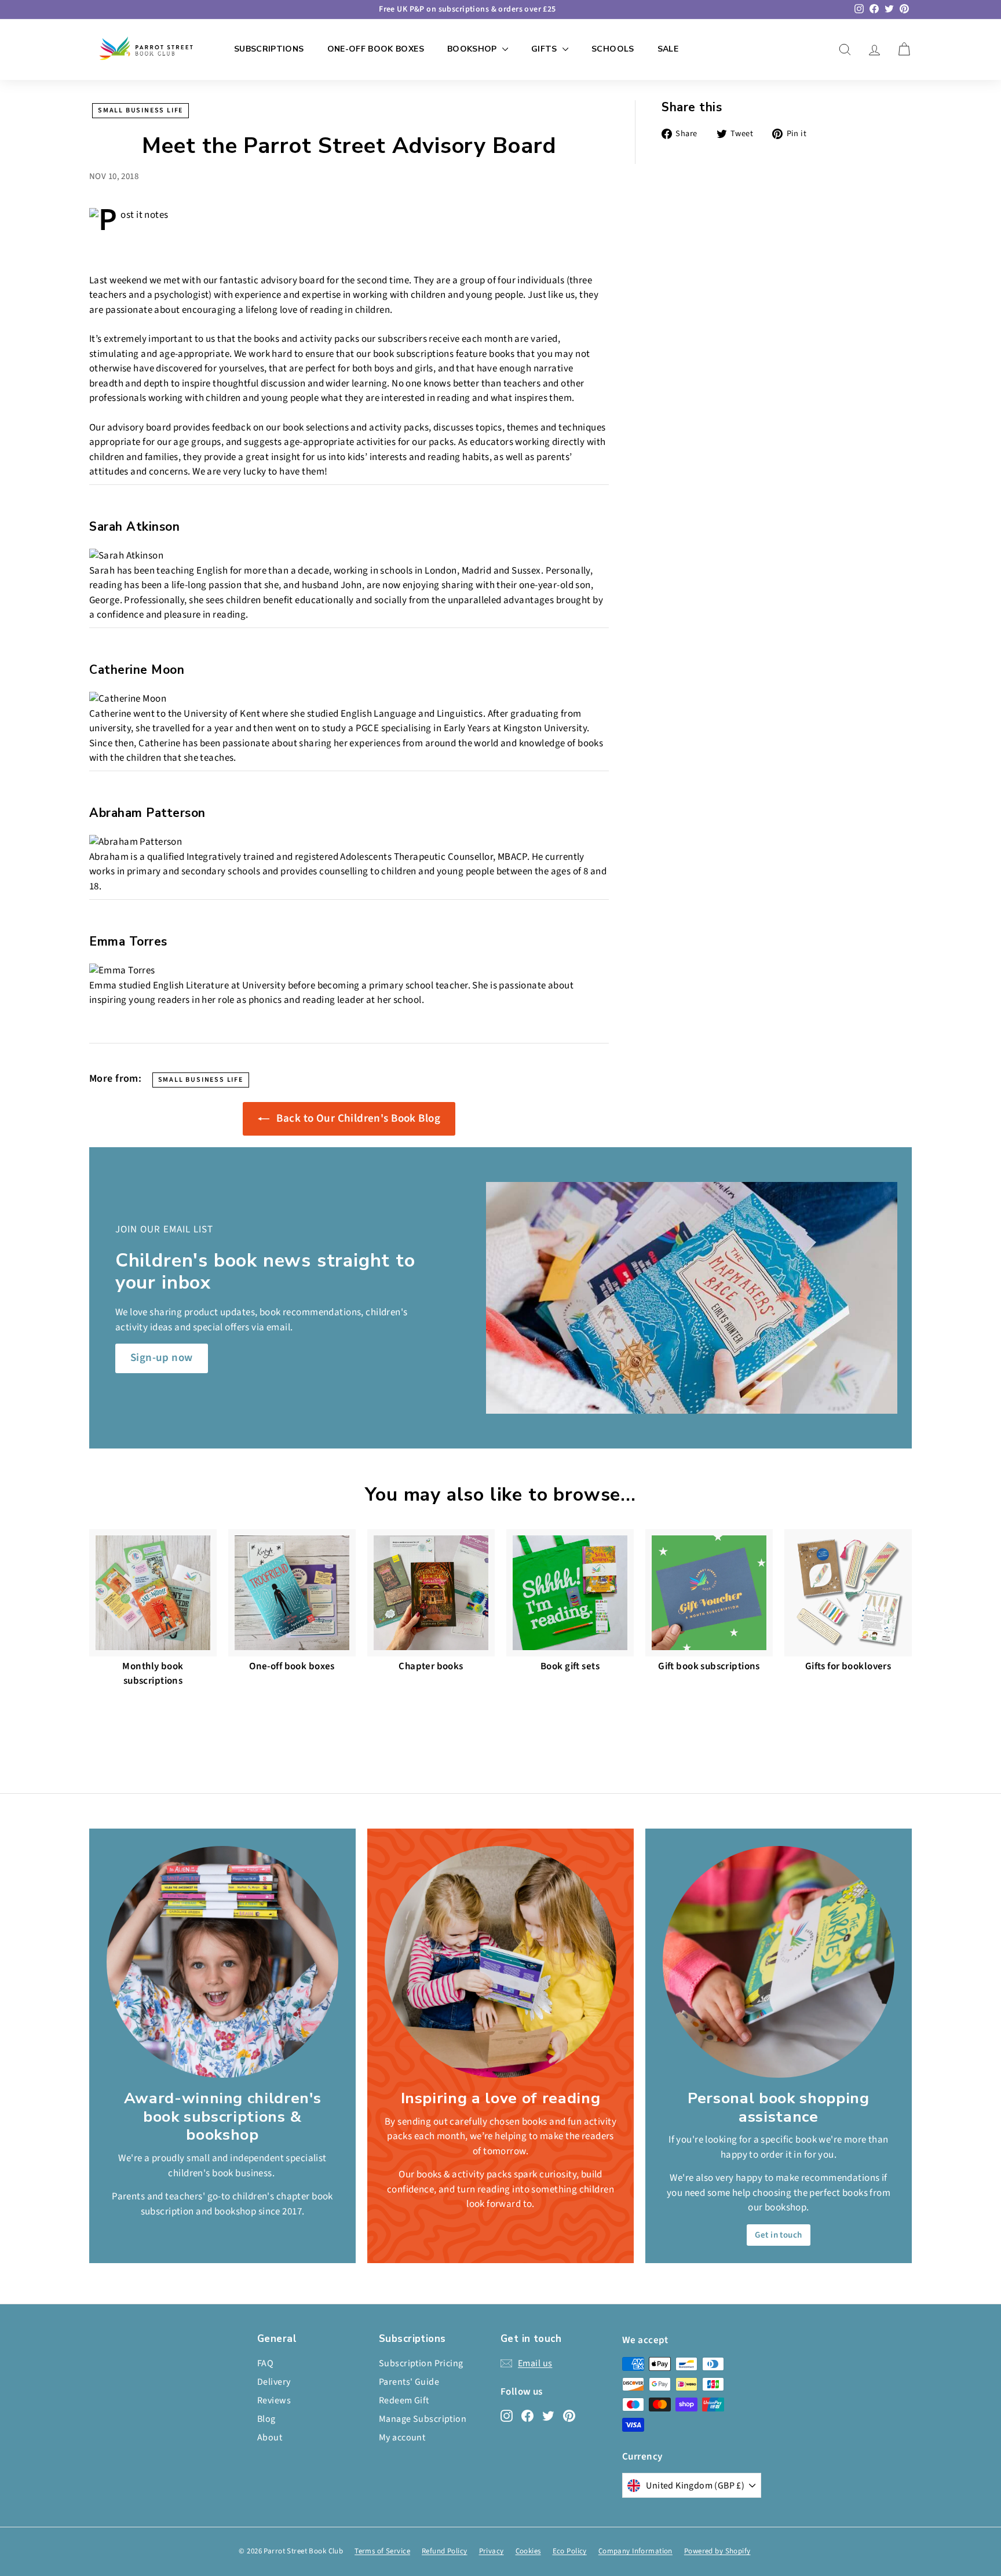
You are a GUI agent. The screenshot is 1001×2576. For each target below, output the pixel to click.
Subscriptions (269, 49)
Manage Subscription (423, 2419)
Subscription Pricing (421, 2363)
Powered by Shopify (717, 2551)
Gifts (545, 49)
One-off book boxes (376, 49)
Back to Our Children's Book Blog (357, 1119)
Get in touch (778, 2235)
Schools (613, 49)
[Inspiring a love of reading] (500, 1962)
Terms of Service (382, 2551)
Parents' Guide (409, 2382)
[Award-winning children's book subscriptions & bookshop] (222, 1962)
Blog (266, 2419)
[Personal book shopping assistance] (779, 1962)
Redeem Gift (404, 2400)
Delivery (274, 2382)
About (270, 2438)
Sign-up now (162, 1358)
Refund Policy (445, 2551)
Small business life (140, 110)
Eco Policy (570, 2551)
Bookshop (473, 49)
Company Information (635, 2551)
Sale (668, 49)
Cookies (528, 2551)
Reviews (274, 2400)
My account (402, 2438)
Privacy (492, 2551)
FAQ (265, 2363)
